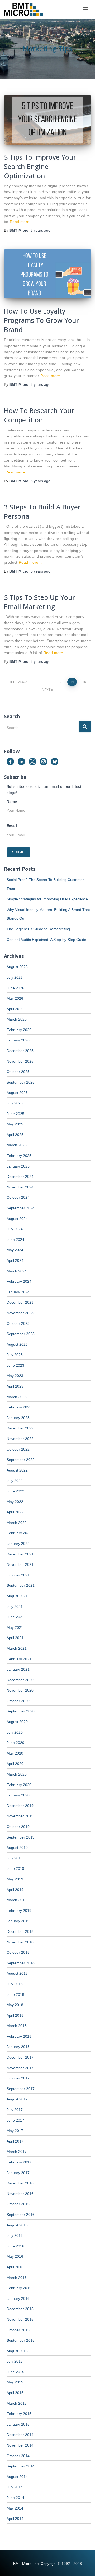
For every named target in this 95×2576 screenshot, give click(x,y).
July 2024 (15, 1229)
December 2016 (20, 2183)
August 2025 (17, 1093)
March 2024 (17, 1271)
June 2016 (15, 2246)
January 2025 (18, 1166)
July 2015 (15, 2361)
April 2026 (15, 1009)
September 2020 (21, 1711)
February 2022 (19, 1533)
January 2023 (18, 1418)
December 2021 (20, 1554)
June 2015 (15, 2372)
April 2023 (15, 1386)
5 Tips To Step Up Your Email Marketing (39, 602)
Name (12, 801)
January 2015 (18, 2424)
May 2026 (15, 998)
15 (84, 682)
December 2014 (20, 2435)
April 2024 (15, 1260)
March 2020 (17, 1774)
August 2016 (17, 2225)
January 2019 (18, 1921)
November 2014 (20, 2445)
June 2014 (15, 2498)
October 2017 (18, 2078)
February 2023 (19, 1407)
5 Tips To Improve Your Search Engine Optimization (40, 166)
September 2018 (21, 1963)
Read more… (22, 222)
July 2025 (15, 1103)
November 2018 (20, 1942)
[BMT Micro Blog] (25, 9)
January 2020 (18, 1795)
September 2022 (21, 1460)
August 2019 (17, 1848)
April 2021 (15, 1638)
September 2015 (21, 2340)
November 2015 (20, 2319)
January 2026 (18, 1040)
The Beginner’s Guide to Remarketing (38, 929)
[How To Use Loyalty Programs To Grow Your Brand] (47, 274)
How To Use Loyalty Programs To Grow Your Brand (41, 320)
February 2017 (19, 2162)
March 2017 (17, 2152)
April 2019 (15, 1890)
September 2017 (21, 2089)
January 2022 (18, 1544)
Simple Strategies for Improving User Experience (47, 899)
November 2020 (20, 1690)
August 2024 (17, 1219)
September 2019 (21, 1837)
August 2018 (17, 1973)
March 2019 (17, 1900)
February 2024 (19, 1281)
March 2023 (17, 1397)
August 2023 (17, 1344)
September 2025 (21, 1082)
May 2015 (15, 2382)
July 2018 (15, 1984)
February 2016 (19, 2288)
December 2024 (20, 1177)
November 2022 (20, 1439)
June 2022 (15, 1491)
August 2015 (17, 2351)
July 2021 (15, 1607)
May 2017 (15, 2131)
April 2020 (15, 1764)
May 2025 (15, 1124)
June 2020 (15, 1743)
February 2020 (19, 1785)
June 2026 (15, 988)
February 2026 (19, 1030)
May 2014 (15, 2508)
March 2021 (17, 1648)
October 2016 (18, 2204)
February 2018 (19, 2036)
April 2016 (15, 2267)
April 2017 (15, 2141)
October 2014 (18, 2456)
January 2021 (18, 1669)
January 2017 (18, 2173)
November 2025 (20, 1061)
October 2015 (18, 2330)
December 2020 (20, 1680)
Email (12, 826)
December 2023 (20, 1302)
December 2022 (20, 1428)
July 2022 (15, 1481)
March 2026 (17, 1019)
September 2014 (21, 2466)
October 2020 (18, 1701)
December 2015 (20, 2309)
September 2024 (21, 1208)
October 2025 (18, 1072)
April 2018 (15, 2015)
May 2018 (15, 2005)
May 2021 (15, 1627)
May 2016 (15, 2256)
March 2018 (17, 2026)
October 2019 (18, 1827)
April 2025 (15, 1135)
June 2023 (15, 1365)
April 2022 (15, 1512)
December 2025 (20, 1051)
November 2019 (20, 1816)
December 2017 (20, 2057)
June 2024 (15, 1240)
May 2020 (15, 1753)
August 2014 (17, 2477)
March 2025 (17, 1145)
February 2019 (19, 1911)
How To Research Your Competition (39, 415)
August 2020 (17, 1722)
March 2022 (17, 1523)
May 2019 (15, 1879)
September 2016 (21, 2215)
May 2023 (15, 1376)
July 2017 (15, 2110)
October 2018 (18, 1952)
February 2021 (19, 1659)
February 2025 (19, 1156)
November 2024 (20, 1187)
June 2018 (15, 1994)
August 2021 (17, 1596)
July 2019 (15, 1858)
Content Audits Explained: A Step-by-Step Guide (46, 940)
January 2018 (18, 2047)
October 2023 (18, 1323)
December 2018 (20, 1931)
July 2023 (15, 1355)
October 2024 (18, 1197)
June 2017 (15, 2120)
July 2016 (15, 2235)
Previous (19, 682)
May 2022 (15, 1502)
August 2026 (17, 967)
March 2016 (17, 2278)
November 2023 (20, 1313)
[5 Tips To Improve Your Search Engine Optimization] (47, 120)
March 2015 (17, 2403)
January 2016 (18, 2298)
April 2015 (15, 2393)
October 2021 (18, 1575)
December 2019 (20, 1806)
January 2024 (18, 1292)
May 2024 (15, 1250)
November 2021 (20, 1564)
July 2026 (15, 977)
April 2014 (15, 2519)
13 (60, 682)
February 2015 (19, 2414)
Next (46, 690)
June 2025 (15, 1114)
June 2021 (15, 1617)
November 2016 (20, 2194)
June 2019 (15, 1868)
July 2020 (15, 1732)
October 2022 (18, 1449)
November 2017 (20, 2068)
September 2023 (21, 1334)
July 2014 (15, 2487)
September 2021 (21, 1585)
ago (41, 230)
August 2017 (17, 2099)
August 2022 (17, 1470)
